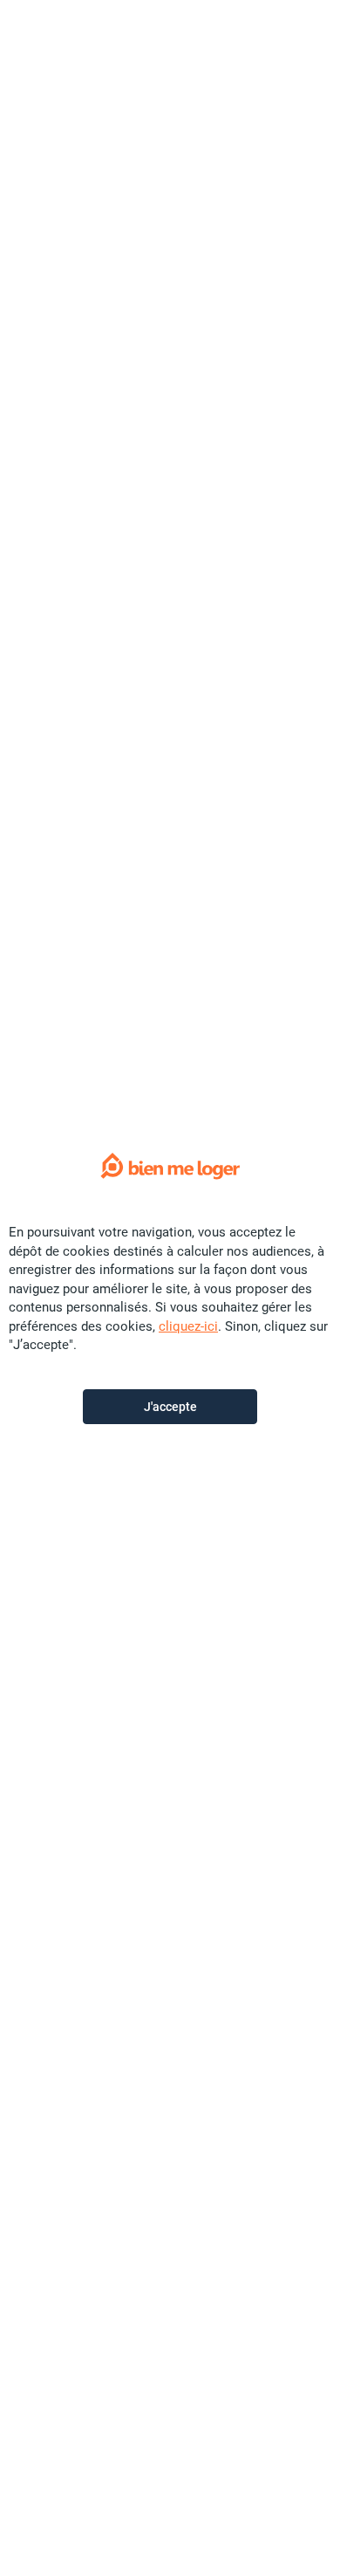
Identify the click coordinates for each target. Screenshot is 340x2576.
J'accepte (170, 1407)
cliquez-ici (188, 1326)
